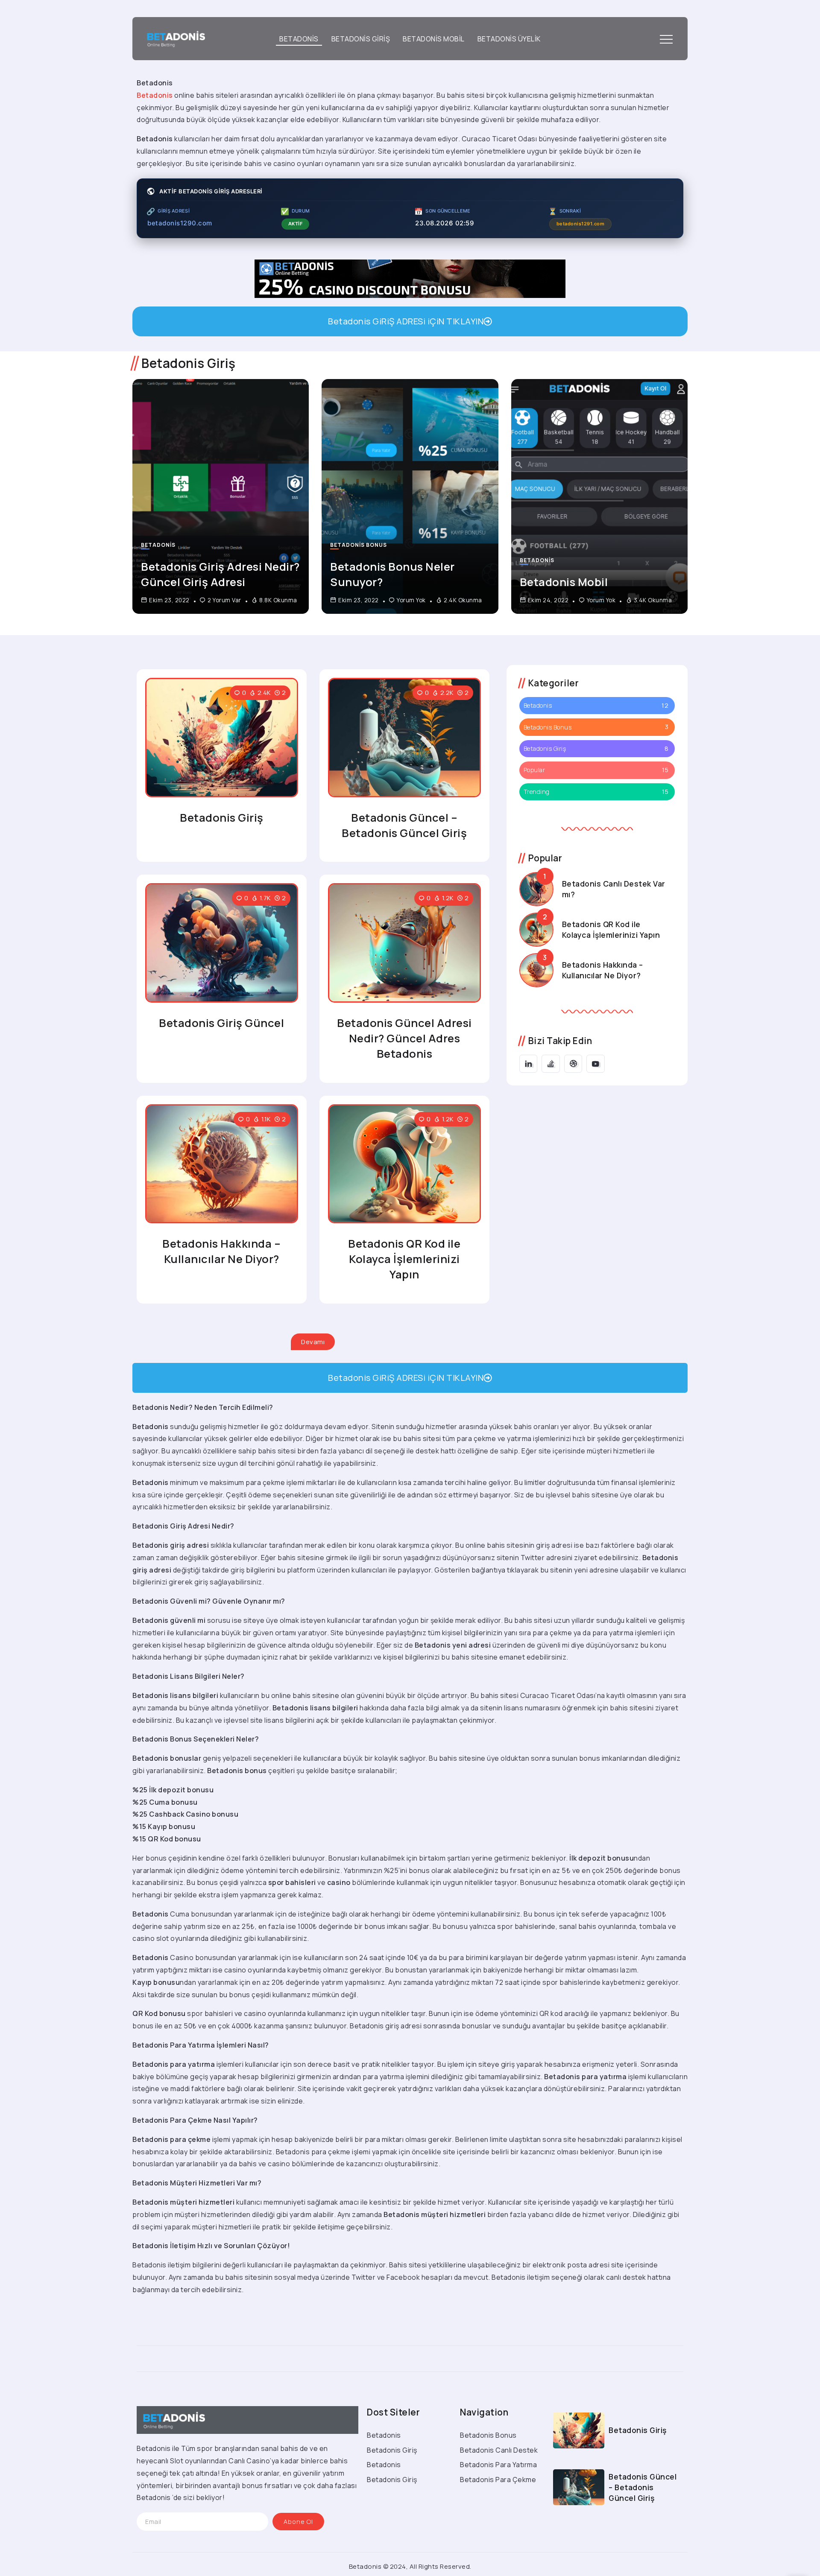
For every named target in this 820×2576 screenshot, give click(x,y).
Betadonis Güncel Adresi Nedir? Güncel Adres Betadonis (404, 1038)
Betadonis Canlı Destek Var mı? (614, 889)
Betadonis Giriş (222, 818)
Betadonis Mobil (564, 582)
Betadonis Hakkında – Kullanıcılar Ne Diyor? (221, 1251)
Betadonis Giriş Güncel (221, 1023)
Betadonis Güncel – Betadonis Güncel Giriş (404, 825)
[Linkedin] (529, 1064)
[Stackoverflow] (551, 1064)
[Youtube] (596, 1064)
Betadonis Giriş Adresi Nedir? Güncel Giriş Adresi (220, 574)
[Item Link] (221, 496)
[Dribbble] (573, 1064)
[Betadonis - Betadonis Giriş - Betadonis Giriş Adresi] (173, 38)
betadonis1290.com (180, 223)
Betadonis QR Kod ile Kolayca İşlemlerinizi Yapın (404, 1259)
